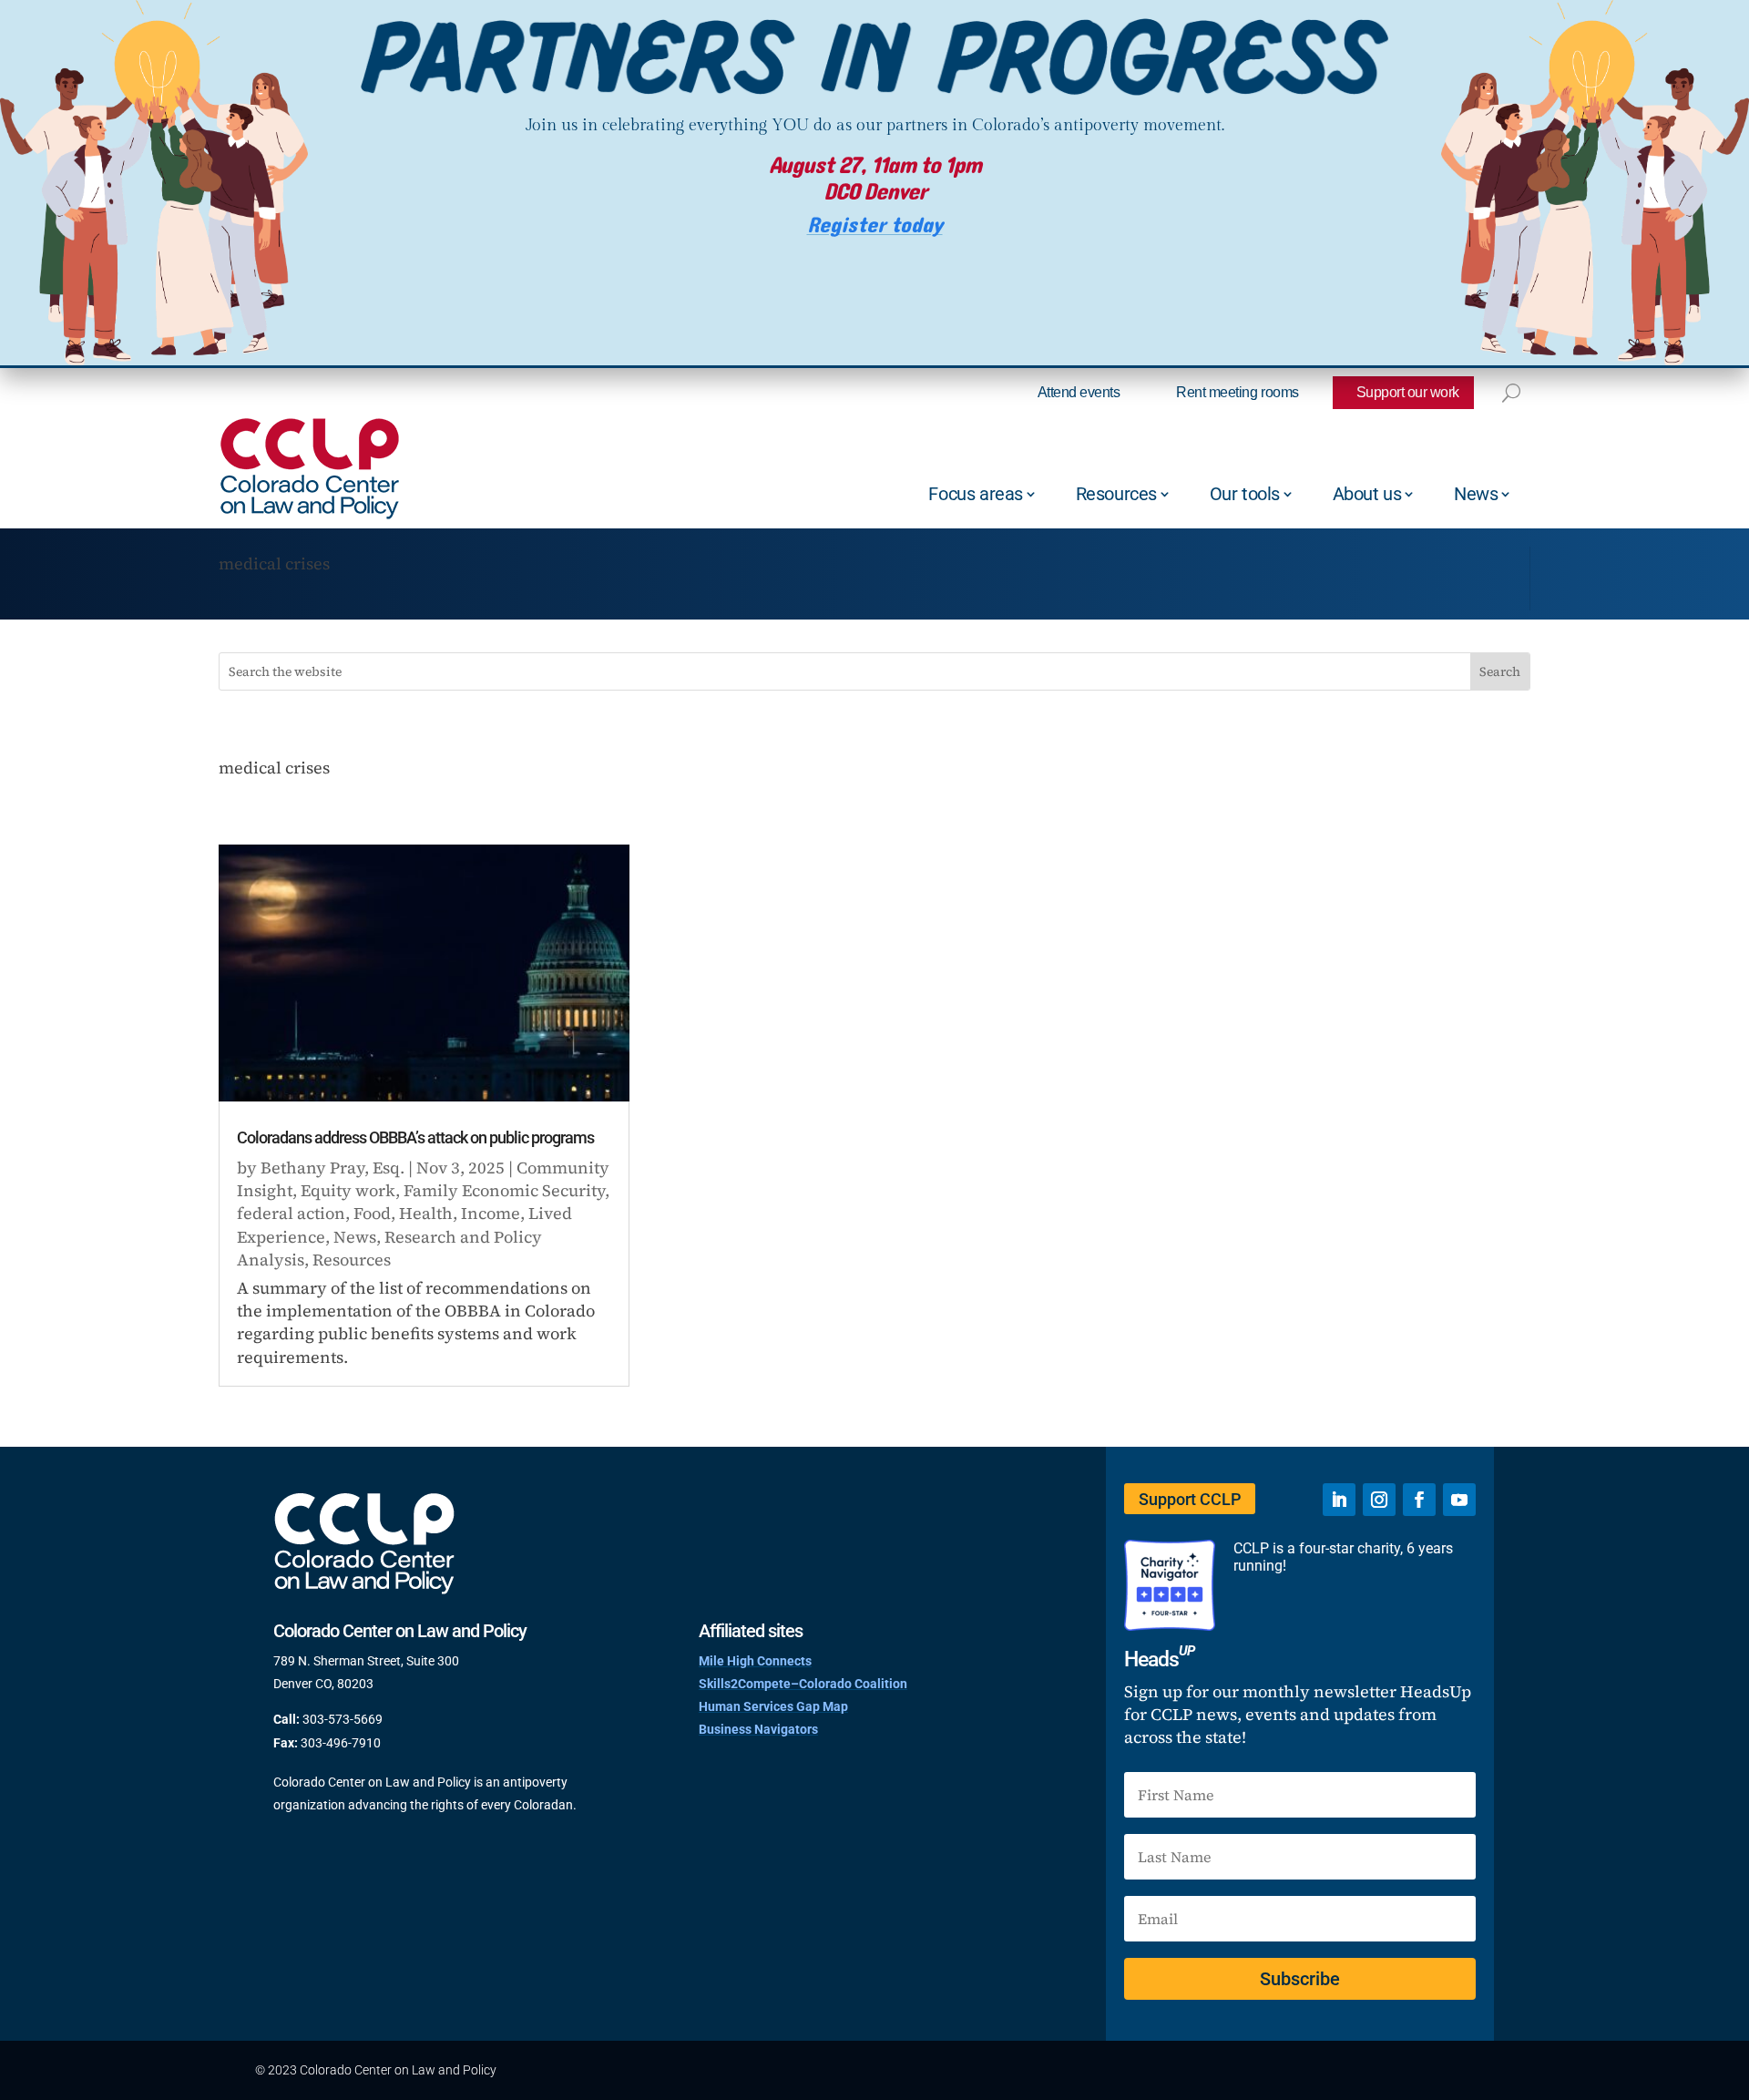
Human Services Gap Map (773, 1706)
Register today (875, 225)
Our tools (1245, 494)
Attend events (1079, 392)
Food (372, 1213)
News (1476, 494)
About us (1367, 494)
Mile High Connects (755, 1661)
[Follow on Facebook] (1419, 1500)
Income (491, 1213)
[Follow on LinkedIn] (1339, 1500)
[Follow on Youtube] (1459, 1500)
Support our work (1408, 392)
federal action (291, 1213)
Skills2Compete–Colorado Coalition (803, 1684)
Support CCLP (1190, 1499)
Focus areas (976, 494)
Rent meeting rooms (1237, 392)
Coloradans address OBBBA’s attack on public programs (415, 1137)
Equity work (348, 1190)
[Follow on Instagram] (1379, 1500)
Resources (1116, 494)
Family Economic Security (504, 1190)
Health (426, 1213)
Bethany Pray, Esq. (332, 1168)
